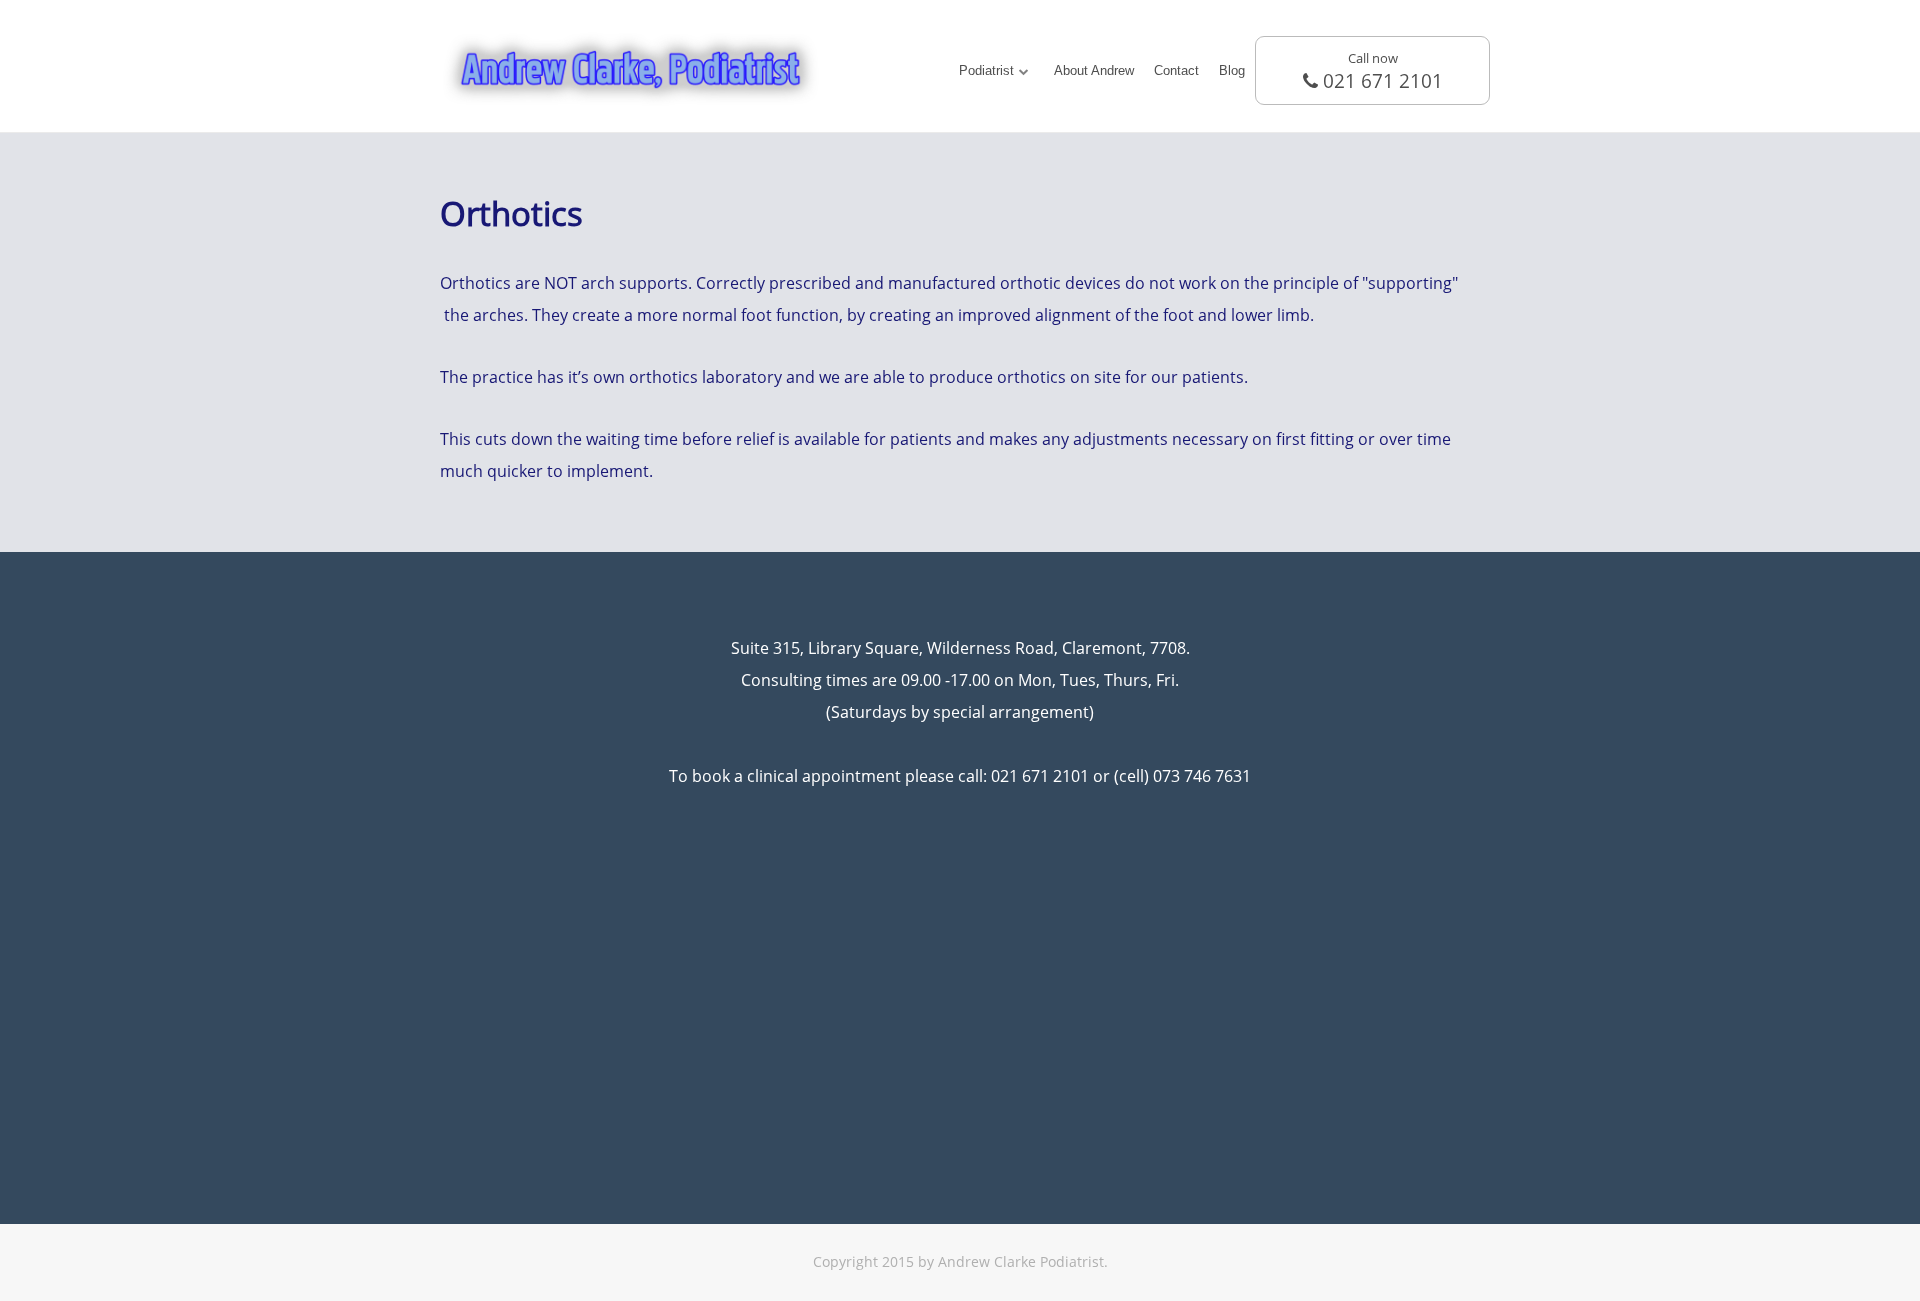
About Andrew (1094, 70)
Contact (1176, 70)
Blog (1232, 70)
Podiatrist (986, 70)
